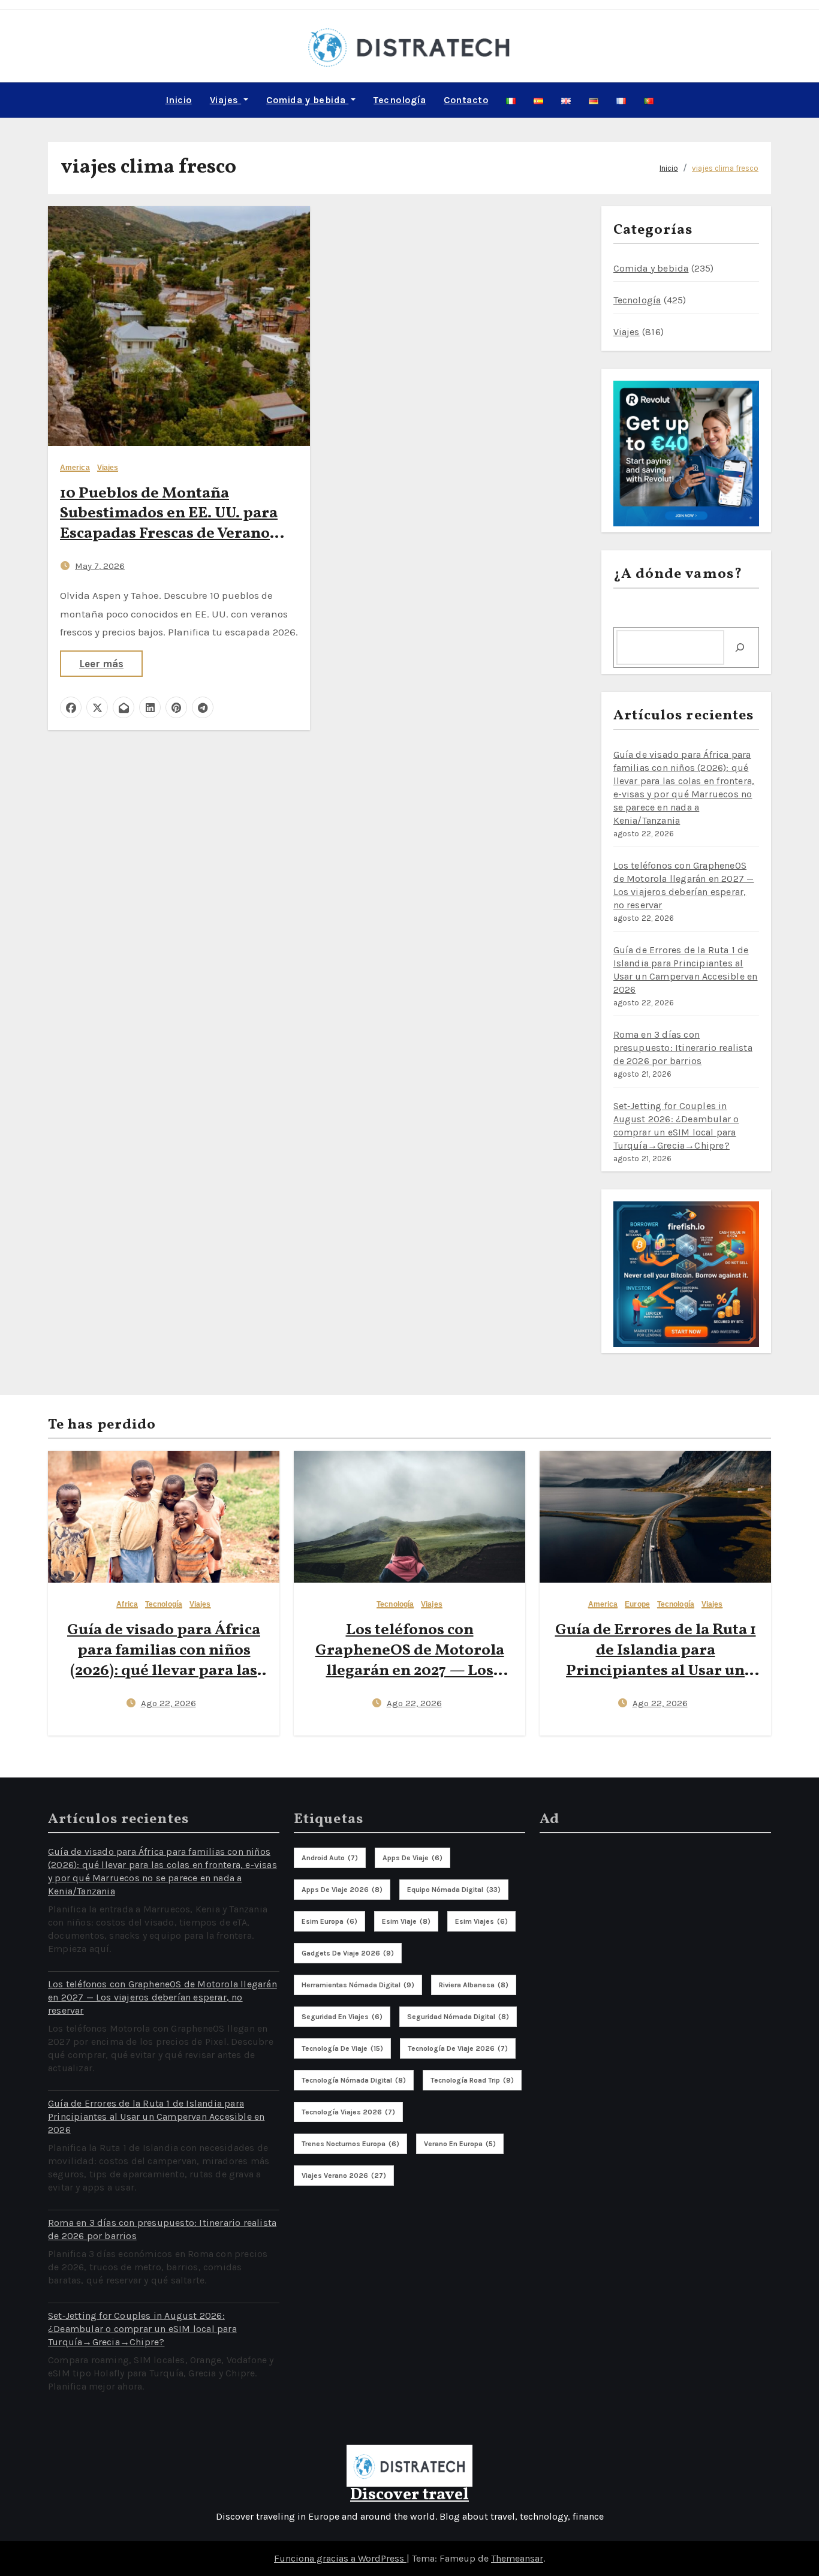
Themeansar (517, 2558)
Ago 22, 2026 (168, 1703)
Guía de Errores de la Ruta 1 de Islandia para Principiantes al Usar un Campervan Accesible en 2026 (656, 1670)
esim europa (329, 1921)
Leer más (101, 664)
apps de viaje (412, 1858)
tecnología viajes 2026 (348, 2112)
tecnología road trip (472, 2080)
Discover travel (409, 2495)
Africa (127, 1605)
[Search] (740, 647)
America (75, 468)
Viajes (226, 100)
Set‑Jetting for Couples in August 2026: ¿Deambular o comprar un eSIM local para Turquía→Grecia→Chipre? (142, 2329)
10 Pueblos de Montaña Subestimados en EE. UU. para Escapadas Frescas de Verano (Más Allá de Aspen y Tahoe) (169, 524)
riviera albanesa (474, 1985)
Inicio (179, 100)
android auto (330, 1858)
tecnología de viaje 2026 (458, 2048)
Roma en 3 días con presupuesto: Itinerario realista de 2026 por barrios (683, 1048)
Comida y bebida (307, 100)
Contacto (466, 100)
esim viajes (481, 1921)
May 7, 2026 (100, 566)
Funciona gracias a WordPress (340, 2558)
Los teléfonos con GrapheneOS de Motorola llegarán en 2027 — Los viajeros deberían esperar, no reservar (410, 1670)
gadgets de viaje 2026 (348, 1953)
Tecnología (400, 100)
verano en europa (460, 2144)
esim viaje (406, 1921)
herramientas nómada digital (358, 1985)
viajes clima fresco (725, 168)
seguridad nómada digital (458, 2017)
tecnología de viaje (342, 2048)
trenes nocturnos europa (350, 2144)
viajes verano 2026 (344, 2176)
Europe (637, 1605)
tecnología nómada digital (354, 2080)
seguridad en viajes (342, 2017)
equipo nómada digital (454, 1890)
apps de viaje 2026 (342, 1890)
